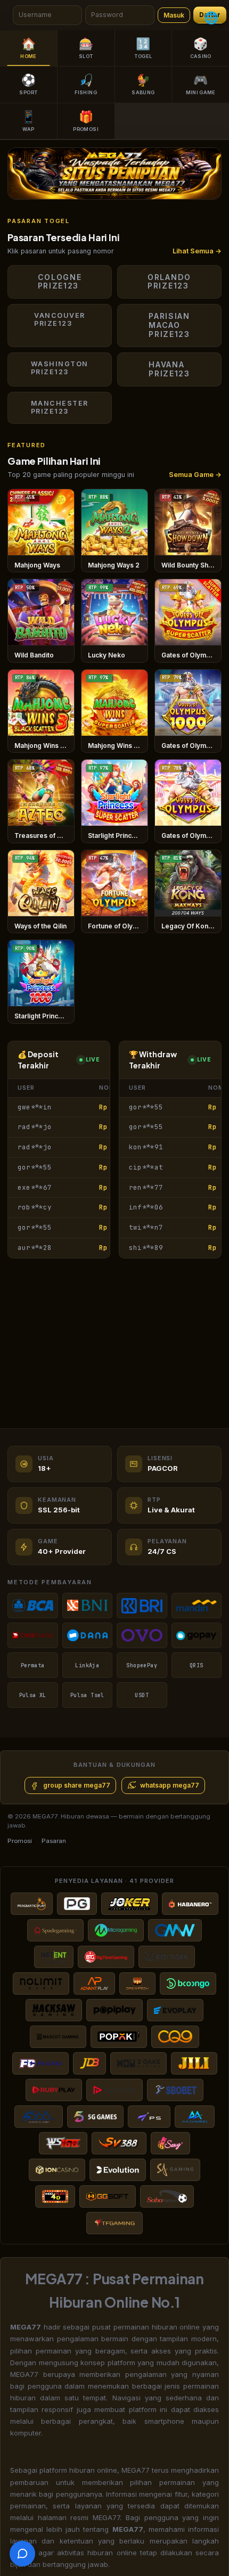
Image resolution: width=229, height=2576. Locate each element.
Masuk (174, 15)
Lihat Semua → (197, 251)
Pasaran (54, 1841)
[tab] (130, 191)
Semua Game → (195, 475)
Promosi (20, 1841)
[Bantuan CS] (22, 2554)
